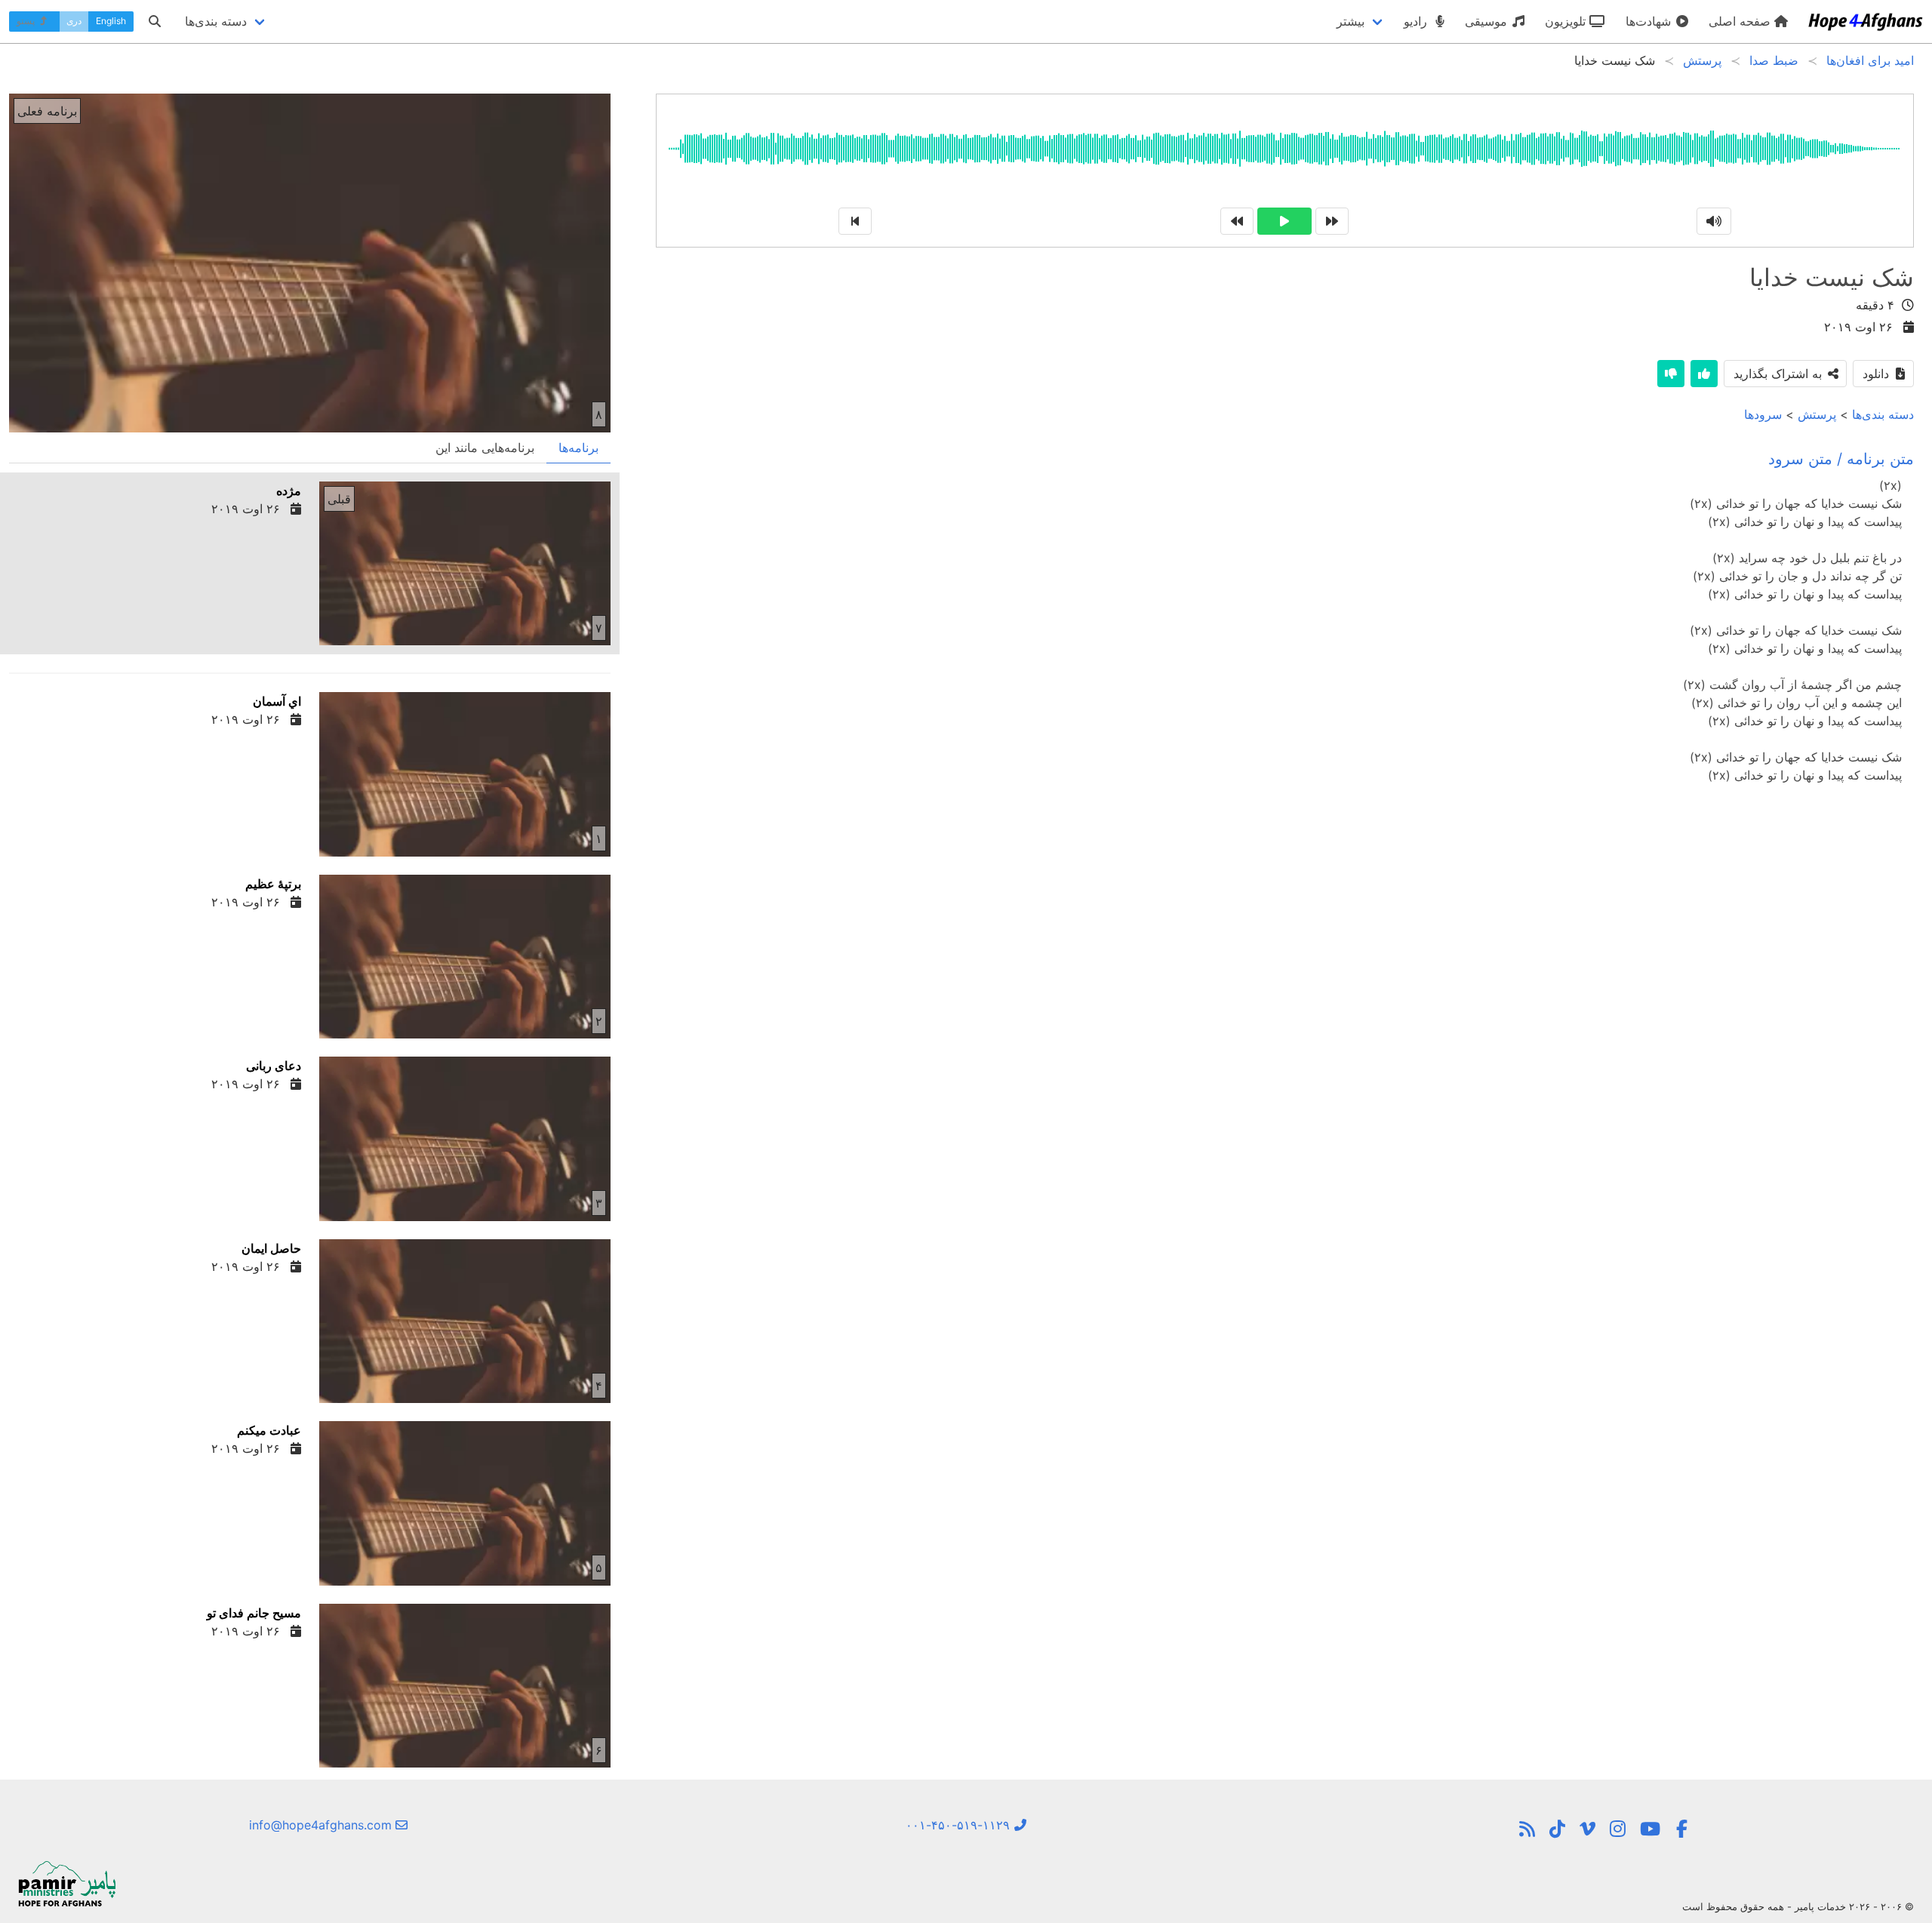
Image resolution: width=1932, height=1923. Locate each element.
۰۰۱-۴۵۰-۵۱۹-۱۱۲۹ (960, 1825)
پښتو (27, 21)
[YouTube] (1650, 1829)
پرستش (1817, 414)
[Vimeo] (1587, 1829)
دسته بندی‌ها (1883, 414)
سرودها (1763, 414)
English (111, 21)
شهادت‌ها (1650, 21)
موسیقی (1488, 21)
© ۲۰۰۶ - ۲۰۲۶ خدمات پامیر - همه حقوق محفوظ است (1798, 1906)
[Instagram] (1618, 1829)
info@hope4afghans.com (322, 1825)
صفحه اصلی (1741, 21)
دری (74, 21)
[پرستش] (1527, 1829)
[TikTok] (1557, 1829)
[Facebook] (1681, 1829)
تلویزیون (1567, 21)
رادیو (1417, 21)
